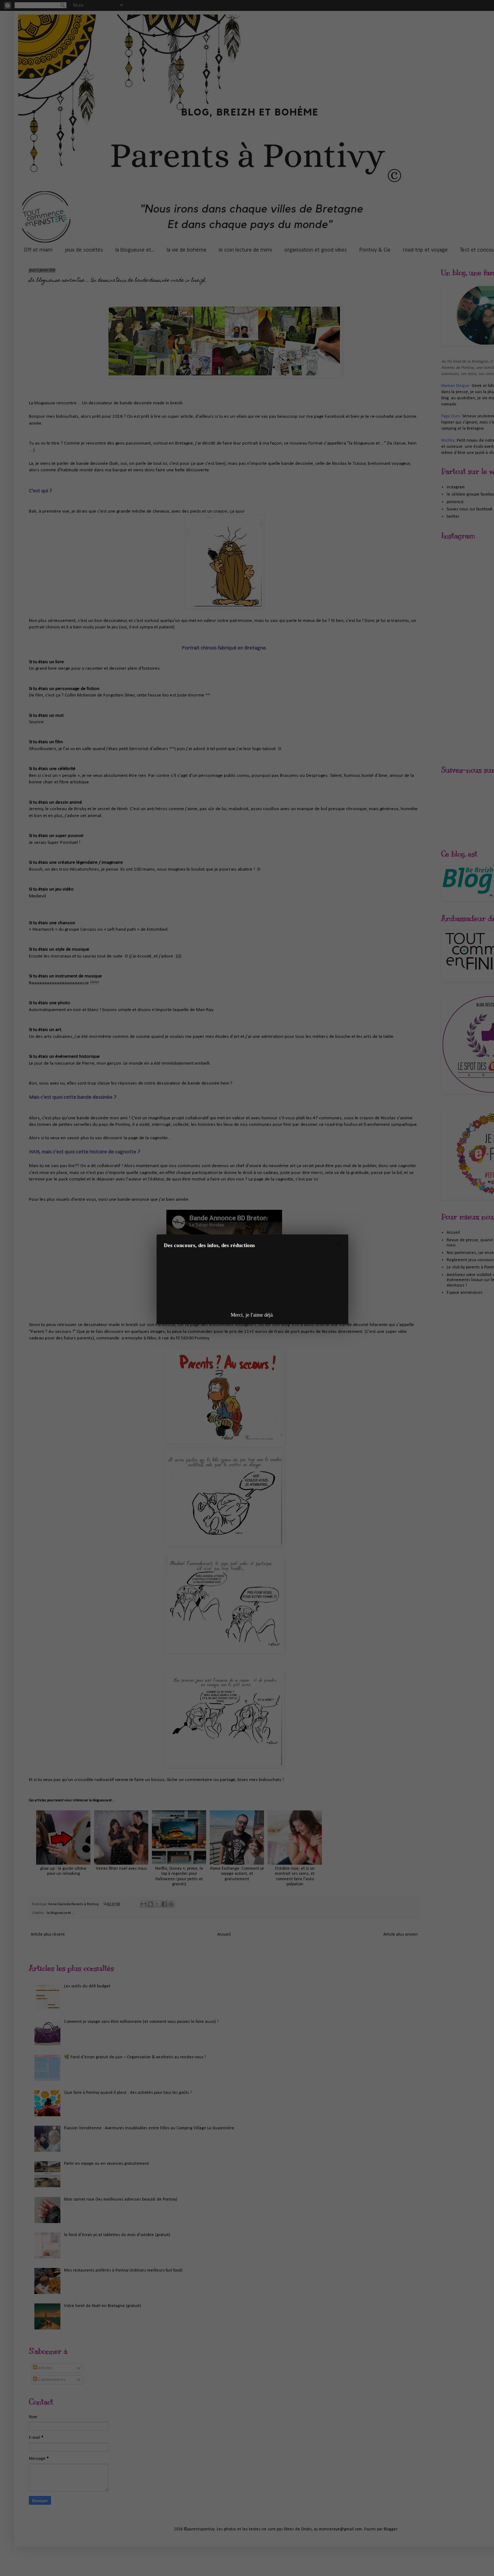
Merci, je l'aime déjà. (252, 1315)
